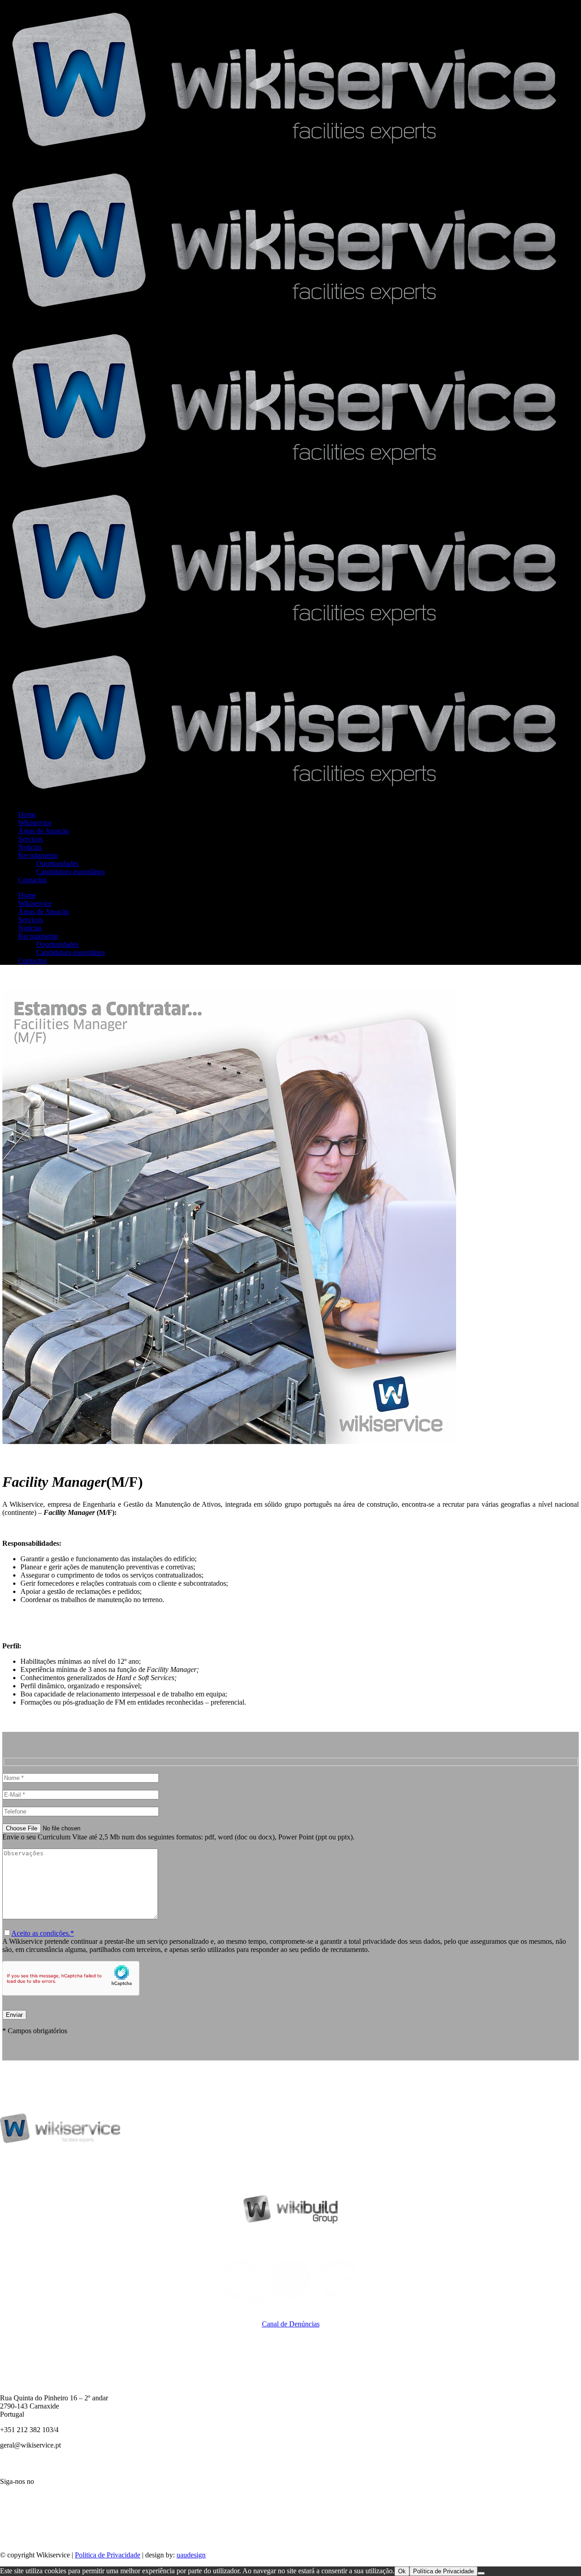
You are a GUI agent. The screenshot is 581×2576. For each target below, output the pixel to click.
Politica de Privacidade (108, 2555)
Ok (402, 2571)
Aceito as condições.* (43, 1933)
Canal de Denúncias (291, 2324)
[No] (481, 2573)
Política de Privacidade (443, 2571)
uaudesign (191, 2555)
